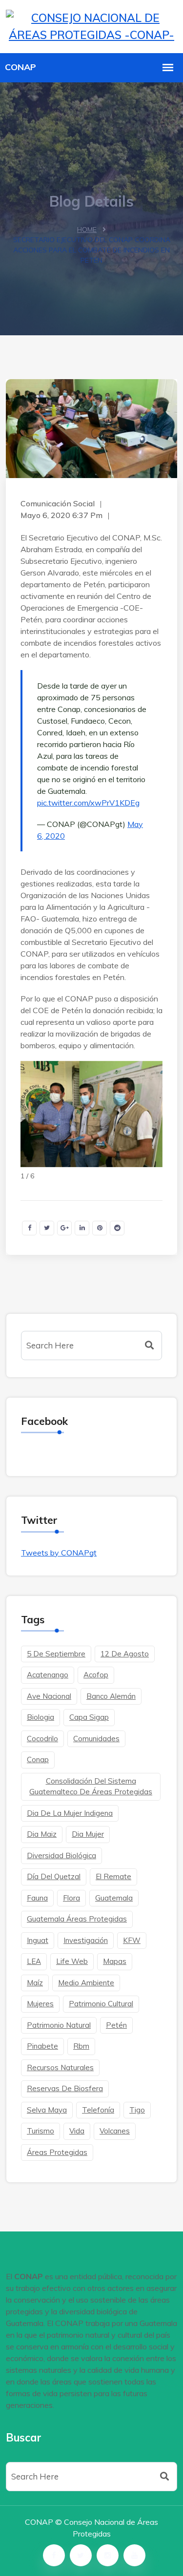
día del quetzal (54, 1876)
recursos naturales (60, 2067)
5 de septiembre (56, 1654)
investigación (86, 1940)
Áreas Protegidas (57, 2152)
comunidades (96, 1739)
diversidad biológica (61, 1855)
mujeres (40, 2004)
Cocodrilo (42, 1739)
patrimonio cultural (101, 2004)
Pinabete (42, 2046)
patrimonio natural (59, 2025)
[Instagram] (108, 2555)
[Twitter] (81, 2555)
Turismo (41, 2131)
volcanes (115, 2131)
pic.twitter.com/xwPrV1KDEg (88, 803)
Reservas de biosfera (65, 2088)
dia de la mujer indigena (70, 1813)
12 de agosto (125, 1654)
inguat (38, 1940)
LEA (34, 1961)
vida (77, 2131)
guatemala (114, 1898)
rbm (81, 2046)
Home (87, 230)
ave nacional (49, 1696)
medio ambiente (86, 1983)
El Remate (113, 1876)
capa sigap (89, 1717)
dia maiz (42, 1834)
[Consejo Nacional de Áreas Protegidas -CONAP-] (91, 25)
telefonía (98, 2110)
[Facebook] (54, 2555)
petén (116, 2025)
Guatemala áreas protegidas (77, 1919)
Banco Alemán (111, 1696)
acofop (96, 1675)
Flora (71, 1898)
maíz (35, 1983)
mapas (115, 1961)
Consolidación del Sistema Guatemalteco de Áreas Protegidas (91, 1787)
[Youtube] (134, 2555)
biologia (41, 1717)
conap (38, 1759)
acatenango (48, 1675)
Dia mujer (88, 1834)
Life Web (72, 1961)
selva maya (47, 2110)
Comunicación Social (58, 503)
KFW (132, 1940)
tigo (137, 2110)
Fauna (37, 1898)
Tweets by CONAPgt (59, 1553)
